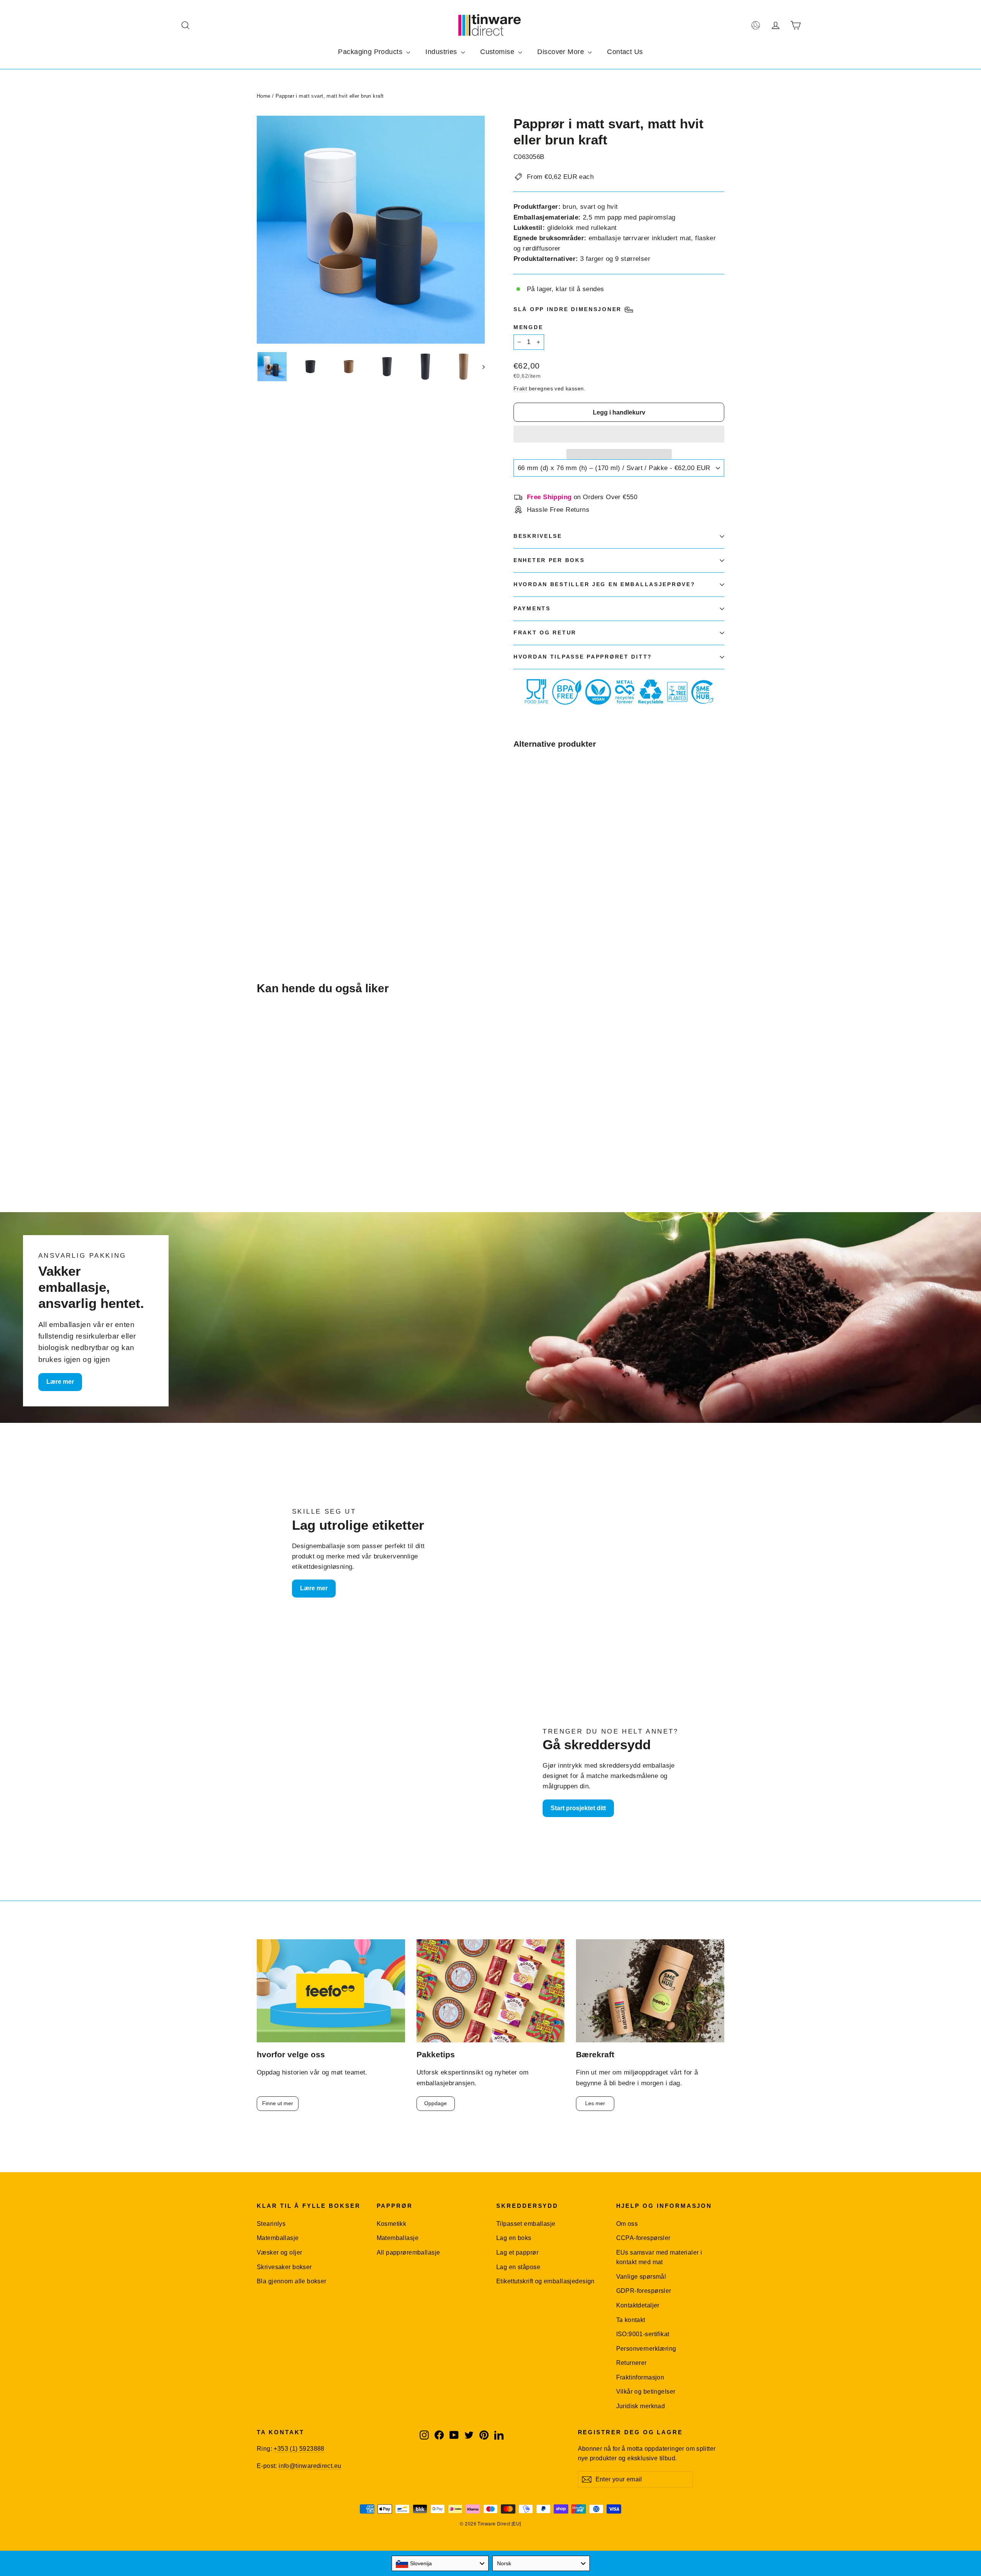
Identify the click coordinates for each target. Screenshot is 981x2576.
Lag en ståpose (518, 2267)
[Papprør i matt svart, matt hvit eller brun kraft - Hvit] (537, 881)
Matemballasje (278, 2238)
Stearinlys (271, 2224)
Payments (532, 609)
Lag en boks (514, 2238)
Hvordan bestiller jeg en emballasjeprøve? (605, 584)
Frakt (520, 388)
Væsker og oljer (279, 2252)
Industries (442, 52)
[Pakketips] (491, 1991)
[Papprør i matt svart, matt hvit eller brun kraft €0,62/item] (531, 817)
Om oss (627, 2224)
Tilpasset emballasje (526, 2224)
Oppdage (436, 2103)
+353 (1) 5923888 (299, 2449)
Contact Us (625, 52)
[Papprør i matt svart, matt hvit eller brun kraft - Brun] (528, 881)
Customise (498, 52)
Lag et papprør (517, 2252)
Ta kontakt (631, 2320)
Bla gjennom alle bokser (292, 2281)
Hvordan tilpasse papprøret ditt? (583, 657)
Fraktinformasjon (640, 2377)
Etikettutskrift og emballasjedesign (545, 2281)
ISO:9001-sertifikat (643, 2334)
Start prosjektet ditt (578, 1808)
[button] (619, 434)
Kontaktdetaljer (638, 2305)
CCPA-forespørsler (643, 2238)
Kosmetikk (392, 2224)
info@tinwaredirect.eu (310, 2466)
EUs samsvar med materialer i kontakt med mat (659, 2257)
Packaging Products (371, 52)
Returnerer (632, 2363)
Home (264, 96)
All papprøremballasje (408, 2252)
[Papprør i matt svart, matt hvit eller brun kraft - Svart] (518, 881)
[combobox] (440, 2563)
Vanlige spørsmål (641, 2277)
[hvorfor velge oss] (331, 1991)
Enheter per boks (549, 560)
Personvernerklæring (646, 2349)
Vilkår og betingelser (646, 2392)
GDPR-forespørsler (644, 2291)
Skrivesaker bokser (284, 2267)
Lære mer (60, 1382)
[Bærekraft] (650, 1991)
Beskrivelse (538, 536)
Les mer (595, 2103)
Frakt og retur (545, 633)
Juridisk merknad (641, 2406)
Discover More (562, 52)
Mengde (528, 327)
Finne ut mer (278, 2103)
